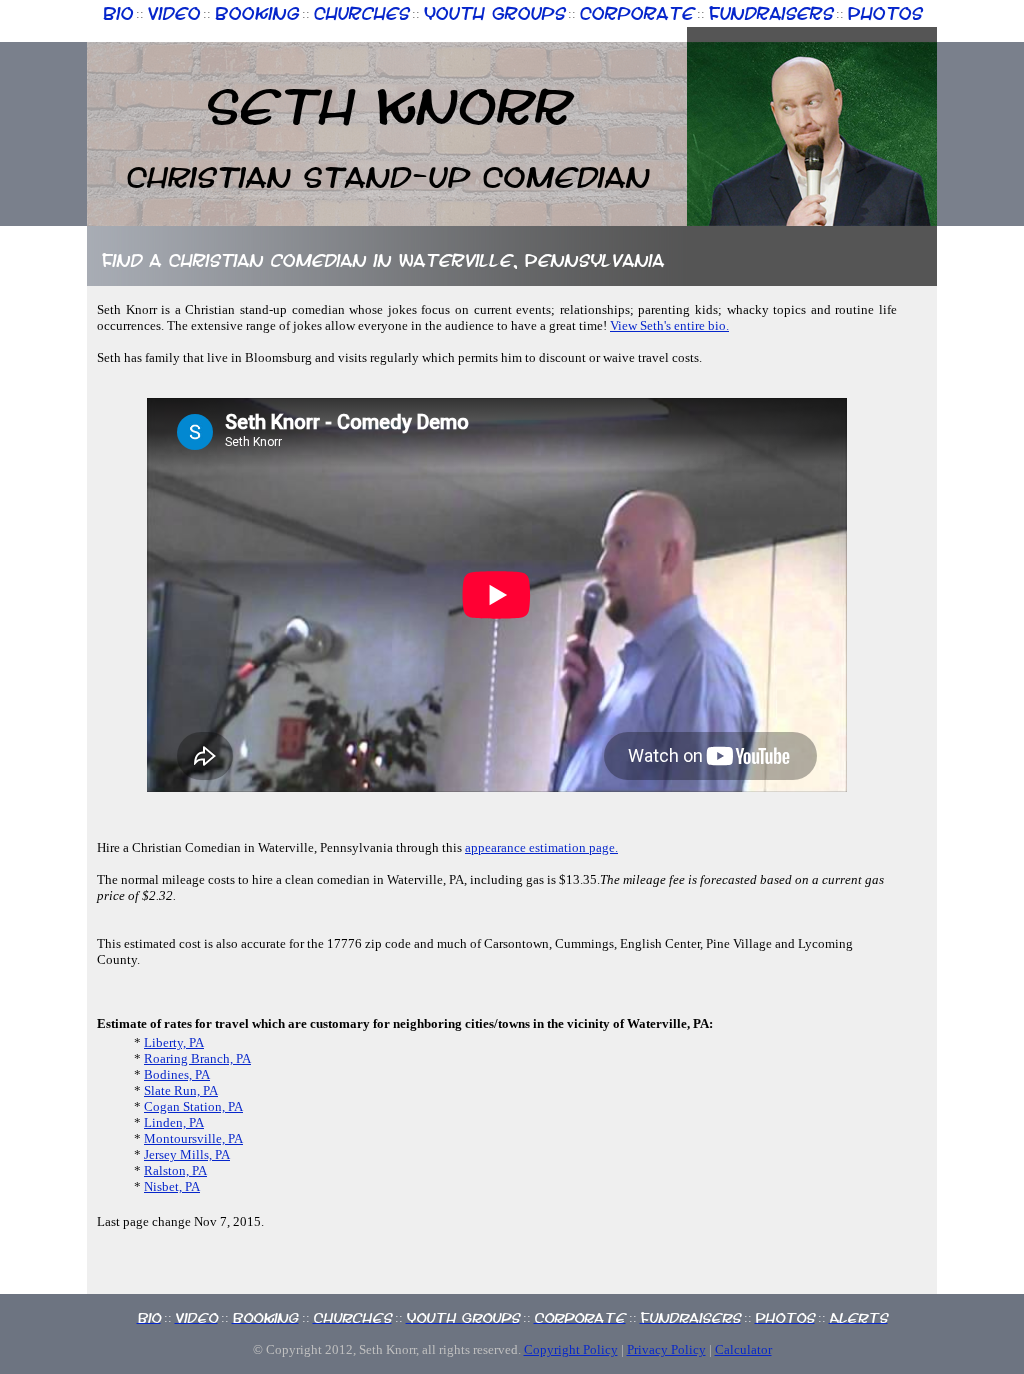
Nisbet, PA (172, 1186)
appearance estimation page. (541, 847)
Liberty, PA (174, 1042)
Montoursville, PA (193, 1138)
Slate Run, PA (181, 1090)
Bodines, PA (177, 1074)
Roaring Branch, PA (197, 1058)
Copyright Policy (571, 1349)
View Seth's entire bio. (669, 325)
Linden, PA (174, 1122)
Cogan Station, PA (193, 1106)
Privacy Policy (666, 1349)
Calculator (743, 1349)
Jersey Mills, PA (187, 1154)
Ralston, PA (175, 1170)
